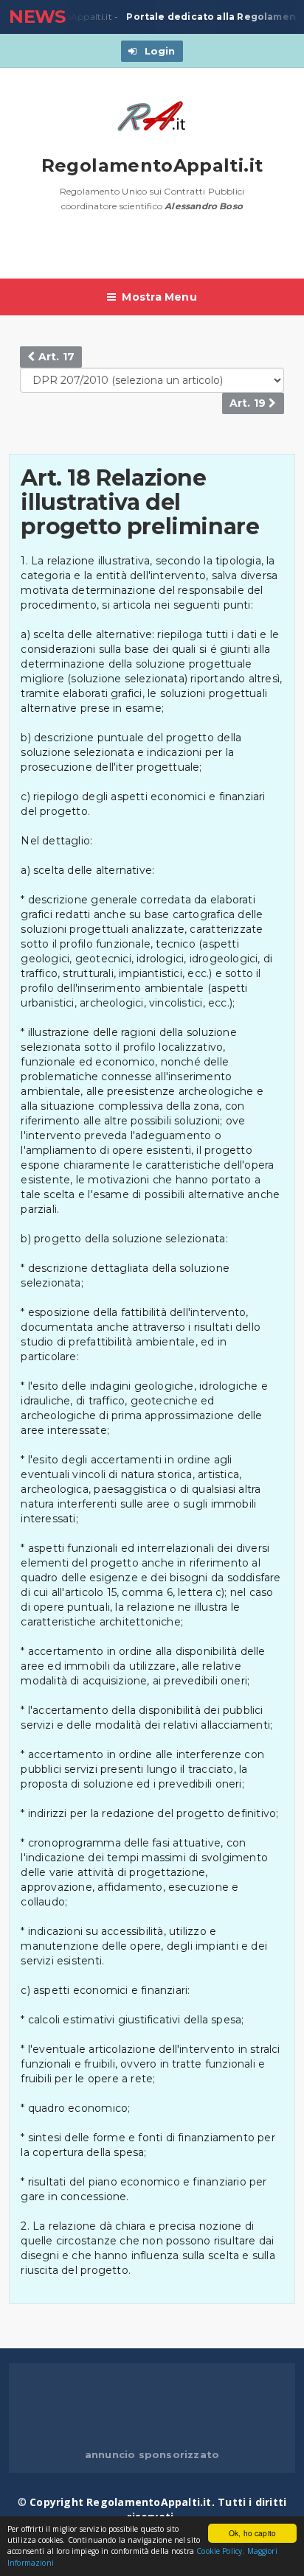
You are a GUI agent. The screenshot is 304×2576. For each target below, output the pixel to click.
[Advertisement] (156, 253)
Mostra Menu (159, 297)
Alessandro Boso (204, 206)
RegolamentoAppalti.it (152, 165)
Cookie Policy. (220, 2551)
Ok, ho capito (252, 2533)
